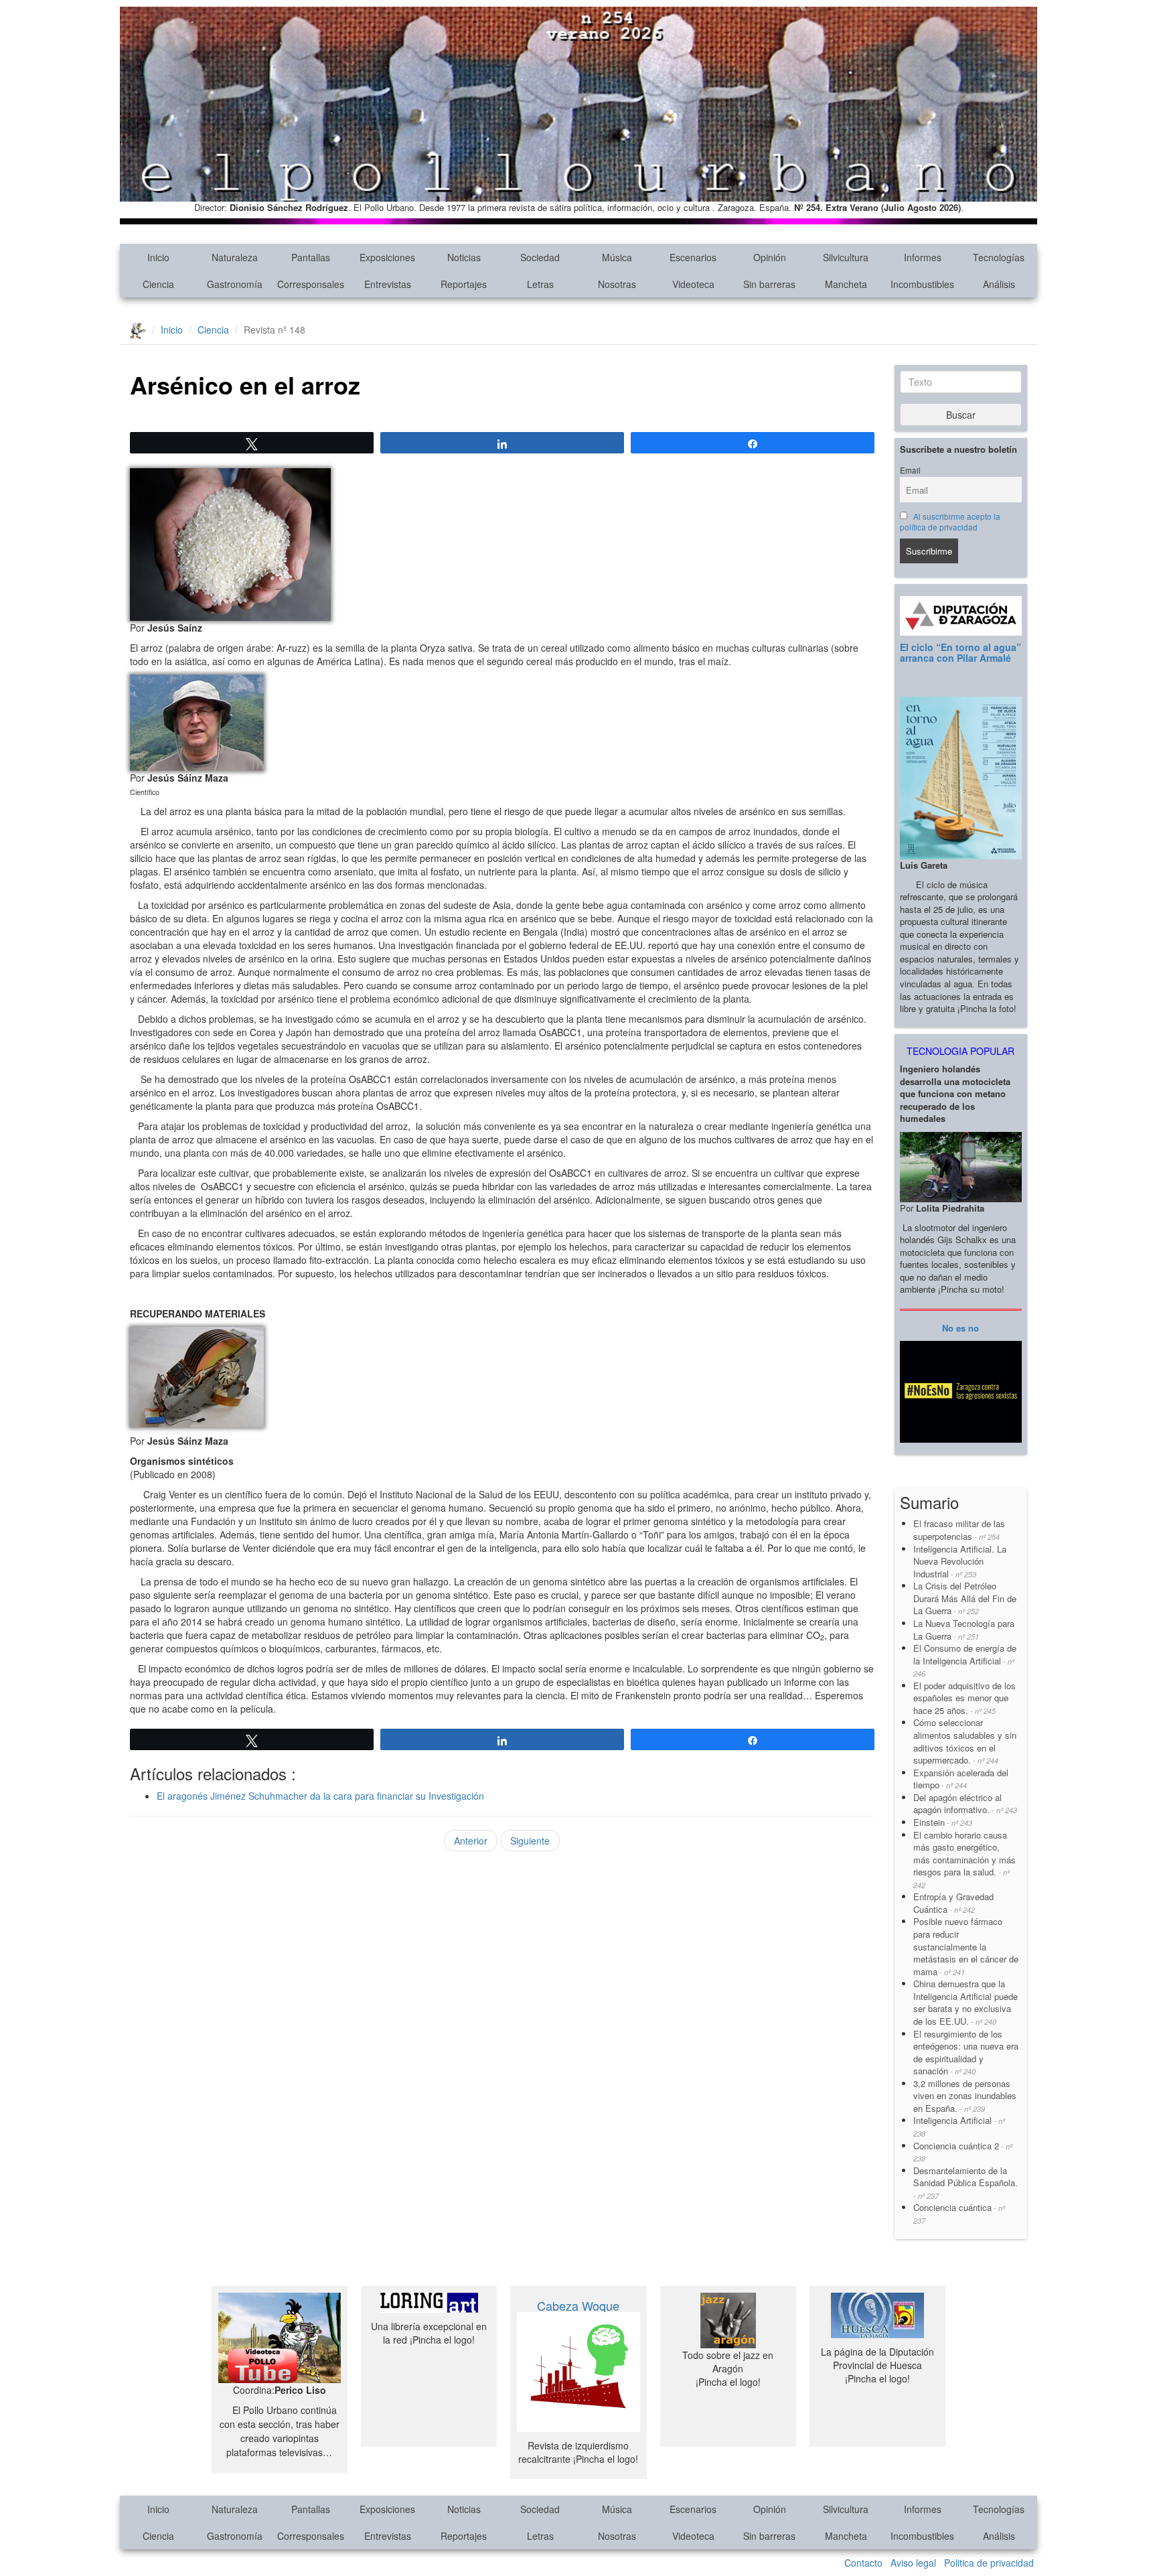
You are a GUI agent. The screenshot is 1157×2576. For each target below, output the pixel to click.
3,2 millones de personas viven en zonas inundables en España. (965, 2096)
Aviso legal (913, 2563)
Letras (540, 284)
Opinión (770, 257)
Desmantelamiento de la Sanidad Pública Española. (966, 2183)
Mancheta (846, 284)
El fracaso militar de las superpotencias (959, 1530)
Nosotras (617, 284)
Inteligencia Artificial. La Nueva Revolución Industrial (960, 1561)
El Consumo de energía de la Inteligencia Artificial (965, 1660)
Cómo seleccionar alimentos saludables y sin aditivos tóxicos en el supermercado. (965, 1741)
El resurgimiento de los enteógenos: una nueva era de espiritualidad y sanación (966, 2053)
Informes (923, 257)
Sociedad (540, 257)
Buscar (961, 415)
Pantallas (311, 257)
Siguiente (530, 1841)
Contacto (863, 2563)
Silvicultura (846, 257)
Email (910, 470)
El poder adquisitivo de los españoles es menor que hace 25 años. (965, 1698)
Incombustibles (922, 284)
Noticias (464, 257)
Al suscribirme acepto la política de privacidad (950, 522)
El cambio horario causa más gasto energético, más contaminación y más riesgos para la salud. (965, 1859)
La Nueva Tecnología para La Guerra (964, 1630)
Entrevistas (388, 284)
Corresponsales (311, 284)
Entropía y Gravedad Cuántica (953, 1903)
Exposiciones (387, 257)
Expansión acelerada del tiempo (961, 1779)
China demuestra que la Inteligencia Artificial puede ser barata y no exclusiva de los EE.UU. (966, 2002)
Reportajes (464, 284)
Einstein (943, 1822)
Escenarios (693, 257)
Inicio (158, 257)
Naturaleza (235, 257)
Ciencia (158, 284)
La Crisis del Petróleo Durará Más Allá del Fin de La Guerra (965, 1598)
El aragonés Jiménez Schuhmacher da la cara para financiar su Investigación (320, 1796)
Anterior (471, 1841)
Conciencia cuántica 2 (963, 2152)
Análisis (999, 284)
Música (617, 257)
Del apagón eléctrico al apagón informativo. (965, 1804)
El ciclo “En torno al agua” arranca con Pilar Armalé (960, 652)
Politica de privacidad (989, 2563)
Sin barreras (769, 284)
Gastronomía (235, 284)
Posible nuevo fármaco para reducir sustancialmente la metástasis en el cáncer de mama (966, 1946)
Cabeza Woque (578, 2305)
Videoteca (693, 284)
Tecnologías (999, 257)
